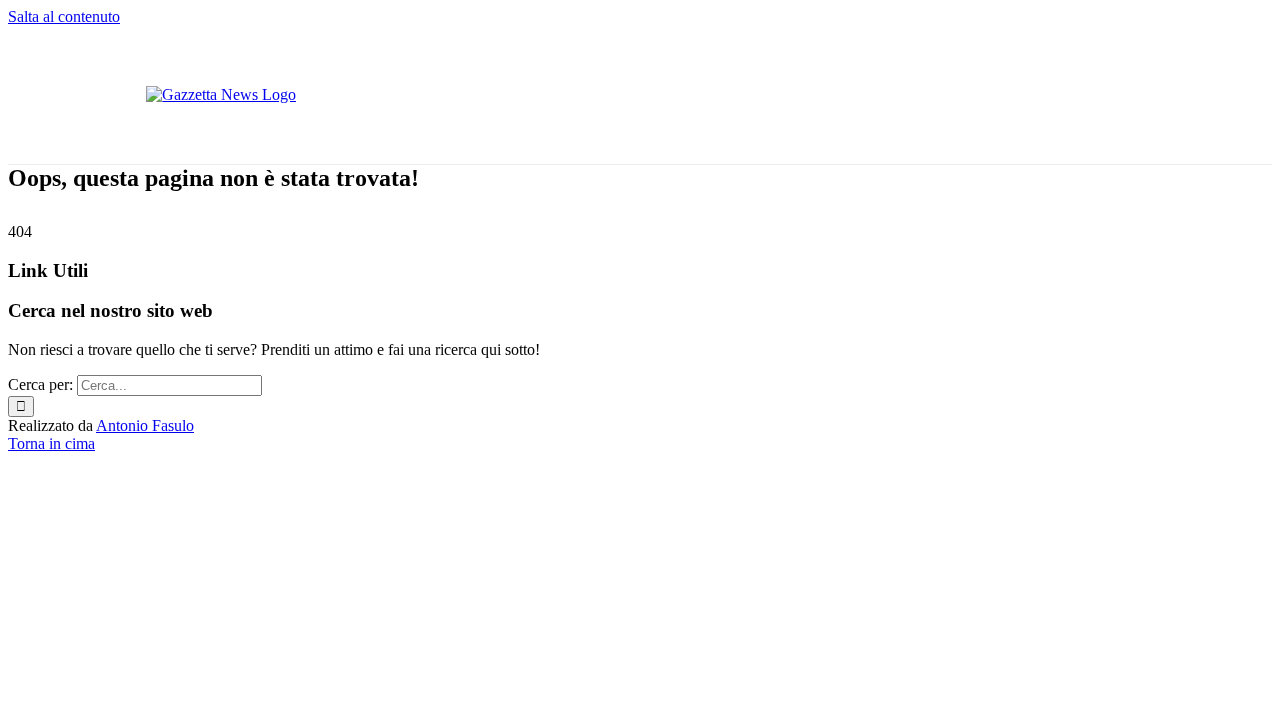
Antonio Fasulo (145, 425)
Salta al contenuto (64, 16)
